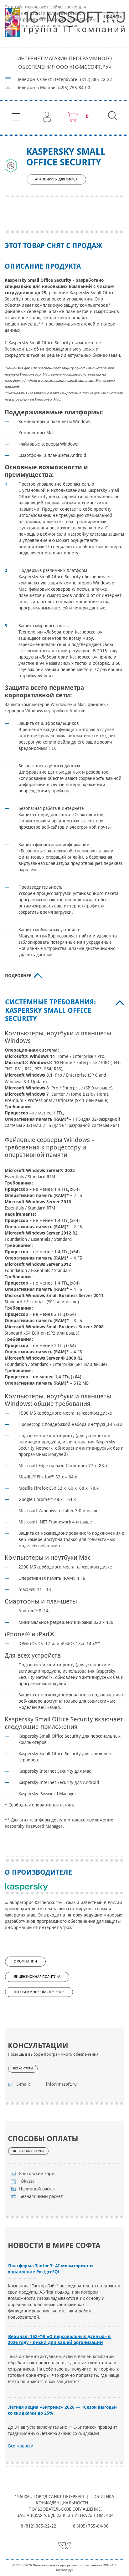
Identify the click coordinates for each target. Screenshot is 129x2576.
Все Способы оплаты (28, 2151)
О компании (25, 1961)
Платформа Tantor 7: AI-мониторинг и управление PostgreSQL (50, 2269)
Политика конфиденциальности (75, 2500)
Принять (113, 16)
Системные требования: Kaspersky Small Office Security (50, 1010)
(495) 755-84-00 (74, 88)
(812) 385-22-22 (96, 79)
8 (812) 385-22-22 (39, 2526)
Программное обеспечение (39, 1992)
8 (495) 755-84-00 (91, 2526)
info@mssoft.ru (61, 2084)
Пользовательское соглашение (64, 2509)
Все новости (21, 2446)
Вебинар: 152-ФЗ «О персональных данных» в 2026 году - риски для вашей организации (59, 2339)
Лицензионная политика (37, 1977)
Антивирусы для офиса (56, 179)
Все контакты (23, 2068)
